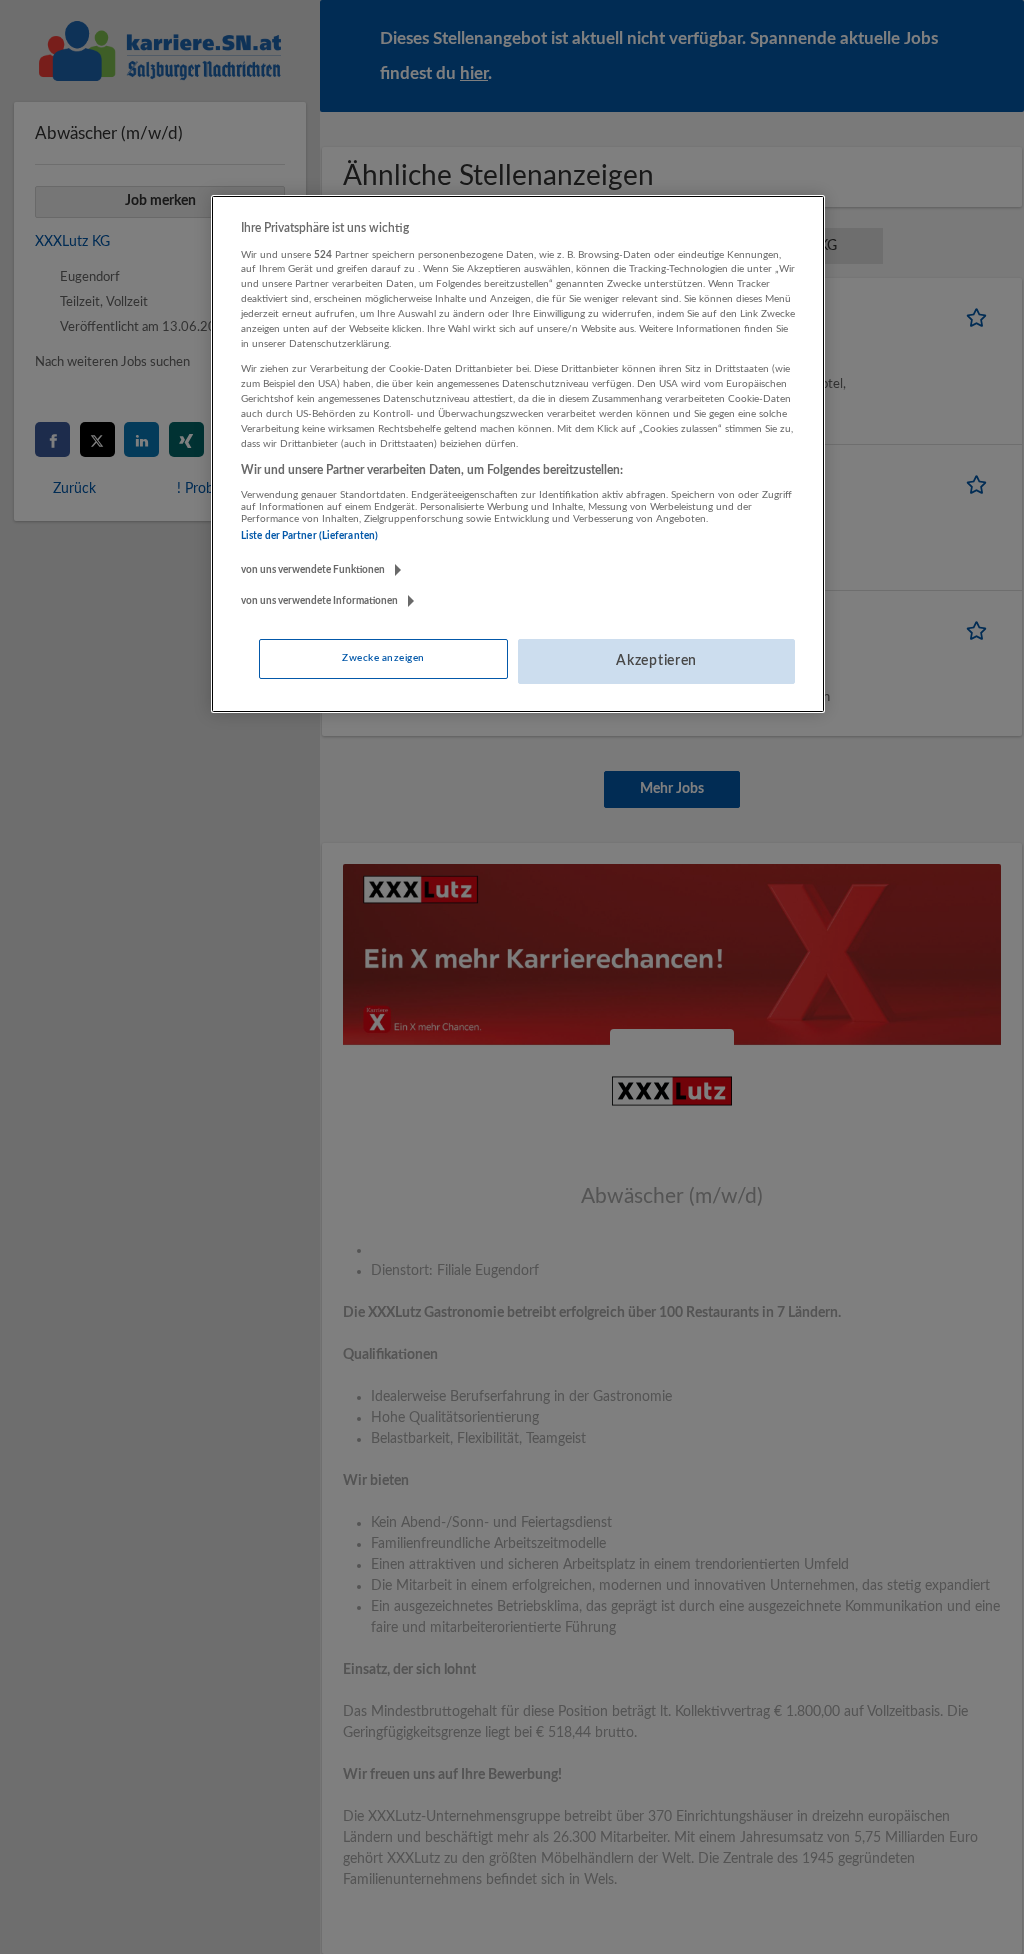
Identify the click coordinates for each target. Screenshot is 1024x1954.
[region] (518, 454)
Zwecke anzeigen (383, 658)
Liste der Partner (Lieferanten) (309, 536)
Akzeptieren (656, 661)
